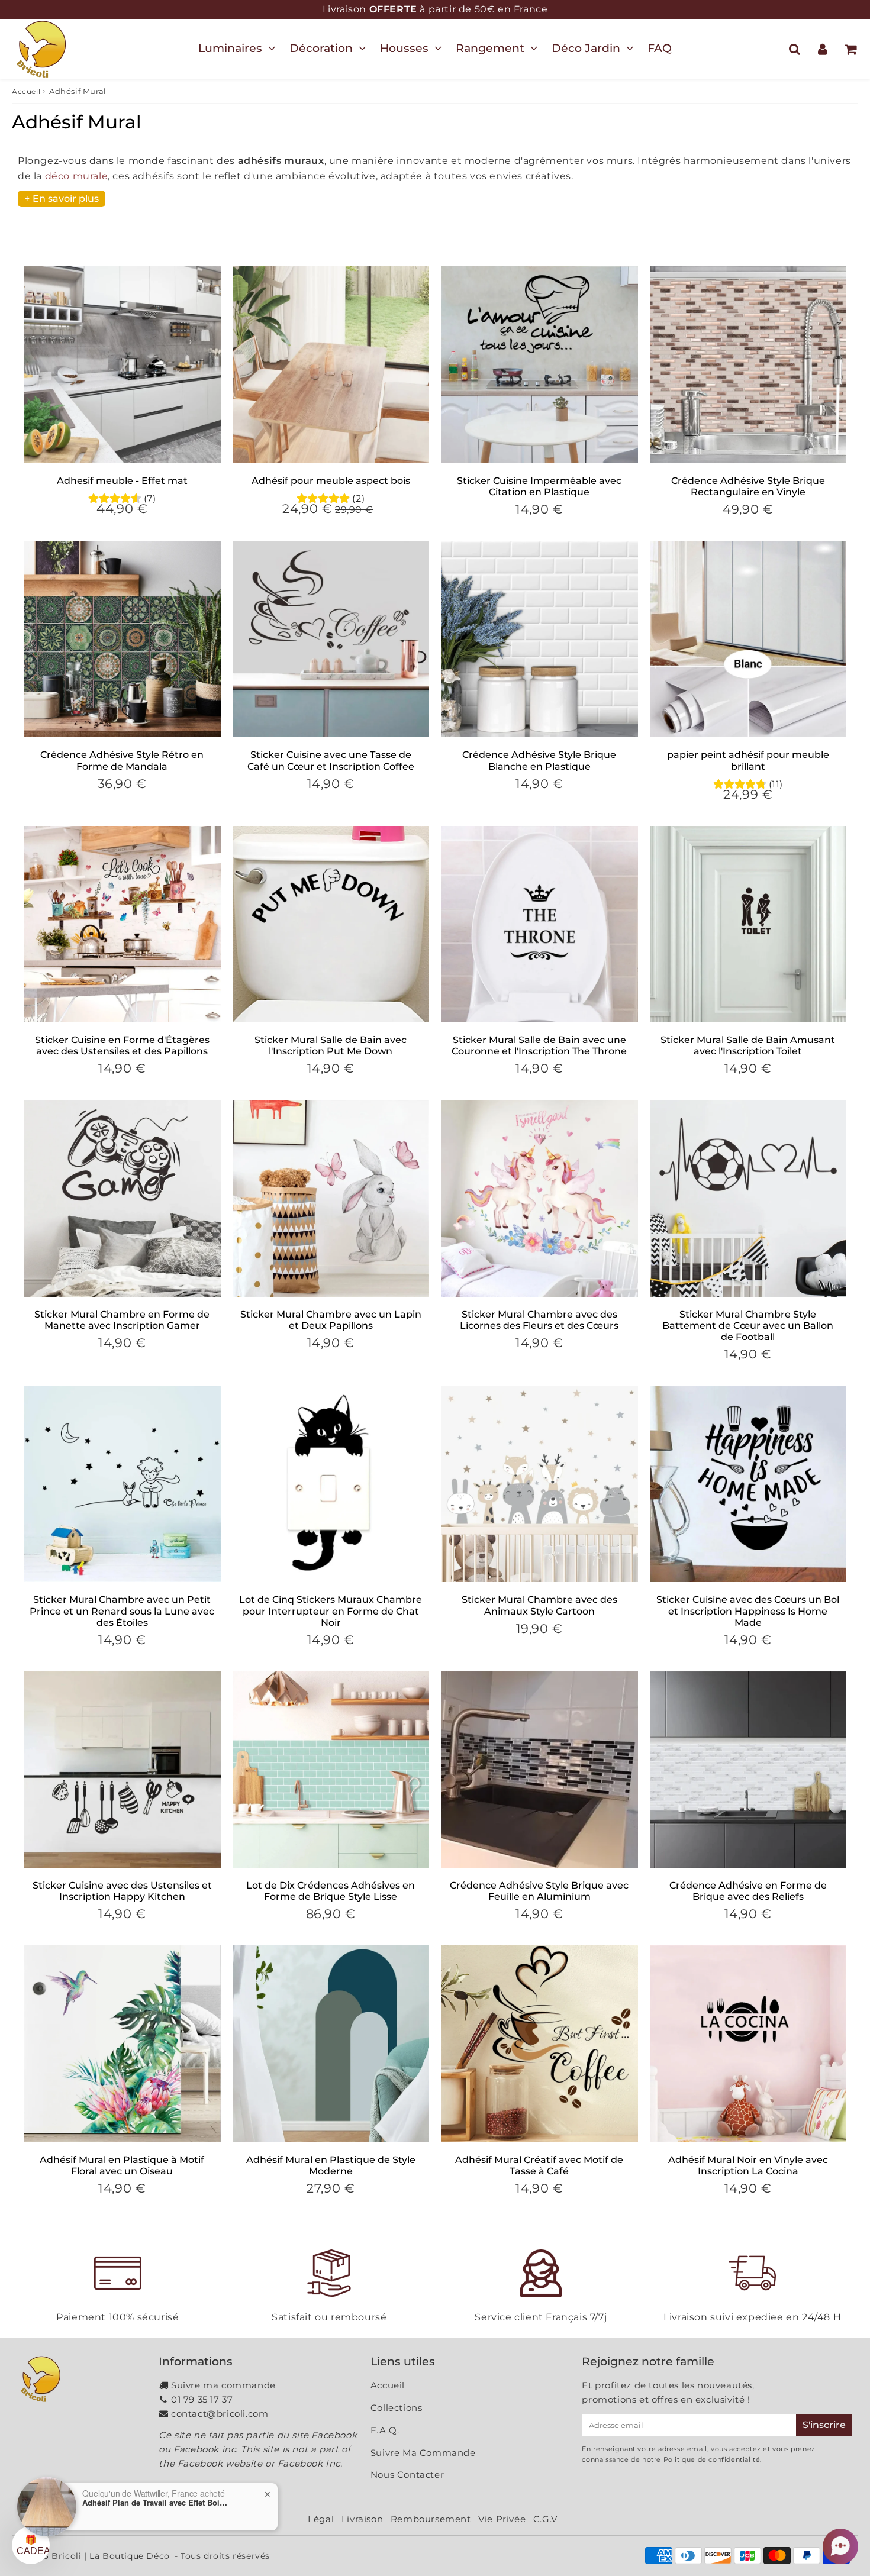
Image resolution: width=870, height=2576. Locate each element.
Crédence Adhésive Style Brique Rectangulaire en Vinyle (748, 486)
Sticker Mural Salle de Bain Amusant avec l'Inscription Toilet (748, 1045)
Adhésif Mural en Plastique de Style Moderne (331, 2165)
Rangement (490, 48)
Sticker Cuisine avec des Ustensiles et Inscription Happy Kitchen (122, 1891)
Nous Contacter (407, 2475)
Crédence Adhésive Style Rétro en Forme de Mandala (122, 760)
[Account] (822, 49)
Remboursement (431, 2519)
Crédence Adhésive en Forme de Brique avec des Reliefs (748, 1891)
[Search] (795, 49)
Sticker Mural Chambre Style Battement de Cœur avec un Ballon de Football (748, 1326)
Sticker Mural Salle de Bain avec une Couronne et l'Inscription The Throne (539, 1045)
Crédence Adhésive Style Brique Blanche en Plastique (539, 760)
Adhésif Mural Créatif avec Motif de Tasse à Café (539, 2165)
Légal (321, 2519)
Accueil (26, 91)
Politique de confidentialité (712, 2459)
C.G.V (545, 2519)
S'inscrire (824, 2425)
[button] (840, 2546)
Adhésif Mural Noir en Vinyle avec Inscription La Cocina (748, 2165)
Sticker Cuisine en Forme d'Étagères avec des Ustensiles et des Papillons (122, 1045)
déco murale (77, 176)
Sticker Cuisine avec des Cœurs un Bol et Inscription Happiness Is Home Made (748, 1611)
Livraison (362, 2519)
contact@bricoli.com (220, 2414)
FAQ (660, 48)
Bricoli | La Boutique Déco (111, 2556)
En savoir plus (66, 198)
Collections (397, 2408)
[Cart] (850, 49)
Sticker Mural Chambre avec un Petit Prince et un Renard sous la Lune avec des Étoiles (122, 1611)
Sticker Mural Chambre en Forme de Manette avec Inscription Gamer (122, 1320)
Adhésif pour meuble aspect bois (331, 481)
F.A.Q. (385, 2430)
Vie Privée (502, 2519)
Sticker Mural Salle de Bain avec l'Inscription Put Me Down (331, 1045)
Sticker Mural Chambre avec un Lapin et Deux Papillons (331, 1320)
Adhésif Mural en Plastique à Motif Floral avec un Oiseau (122, 2165)
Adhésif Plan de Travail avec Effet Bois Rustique (156, 2503)
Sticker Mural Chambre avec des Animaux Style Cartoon (539, 1605)
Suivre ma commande (223, 2385)
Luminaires (230, 48)
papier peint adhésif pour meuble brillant (748, 760)
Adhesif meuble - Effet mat (122, 481)
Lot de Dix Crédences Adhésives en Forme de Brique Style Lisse (331, 1891)
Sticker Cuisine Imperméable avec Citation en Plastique (539, 486)
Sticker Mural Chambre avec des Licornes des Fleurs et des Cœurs (539, 1320)
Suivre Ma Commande (423, 2453)
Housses (404, 48)
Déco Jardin (586, 48)
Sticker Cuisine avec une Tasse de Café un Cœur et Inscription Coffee (331, 760)
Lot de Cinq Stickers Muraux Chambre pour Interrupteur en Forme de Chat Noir (331, 1611)
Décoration (321, 48)
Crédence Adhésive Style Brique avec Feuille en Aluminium (539, 1891)
